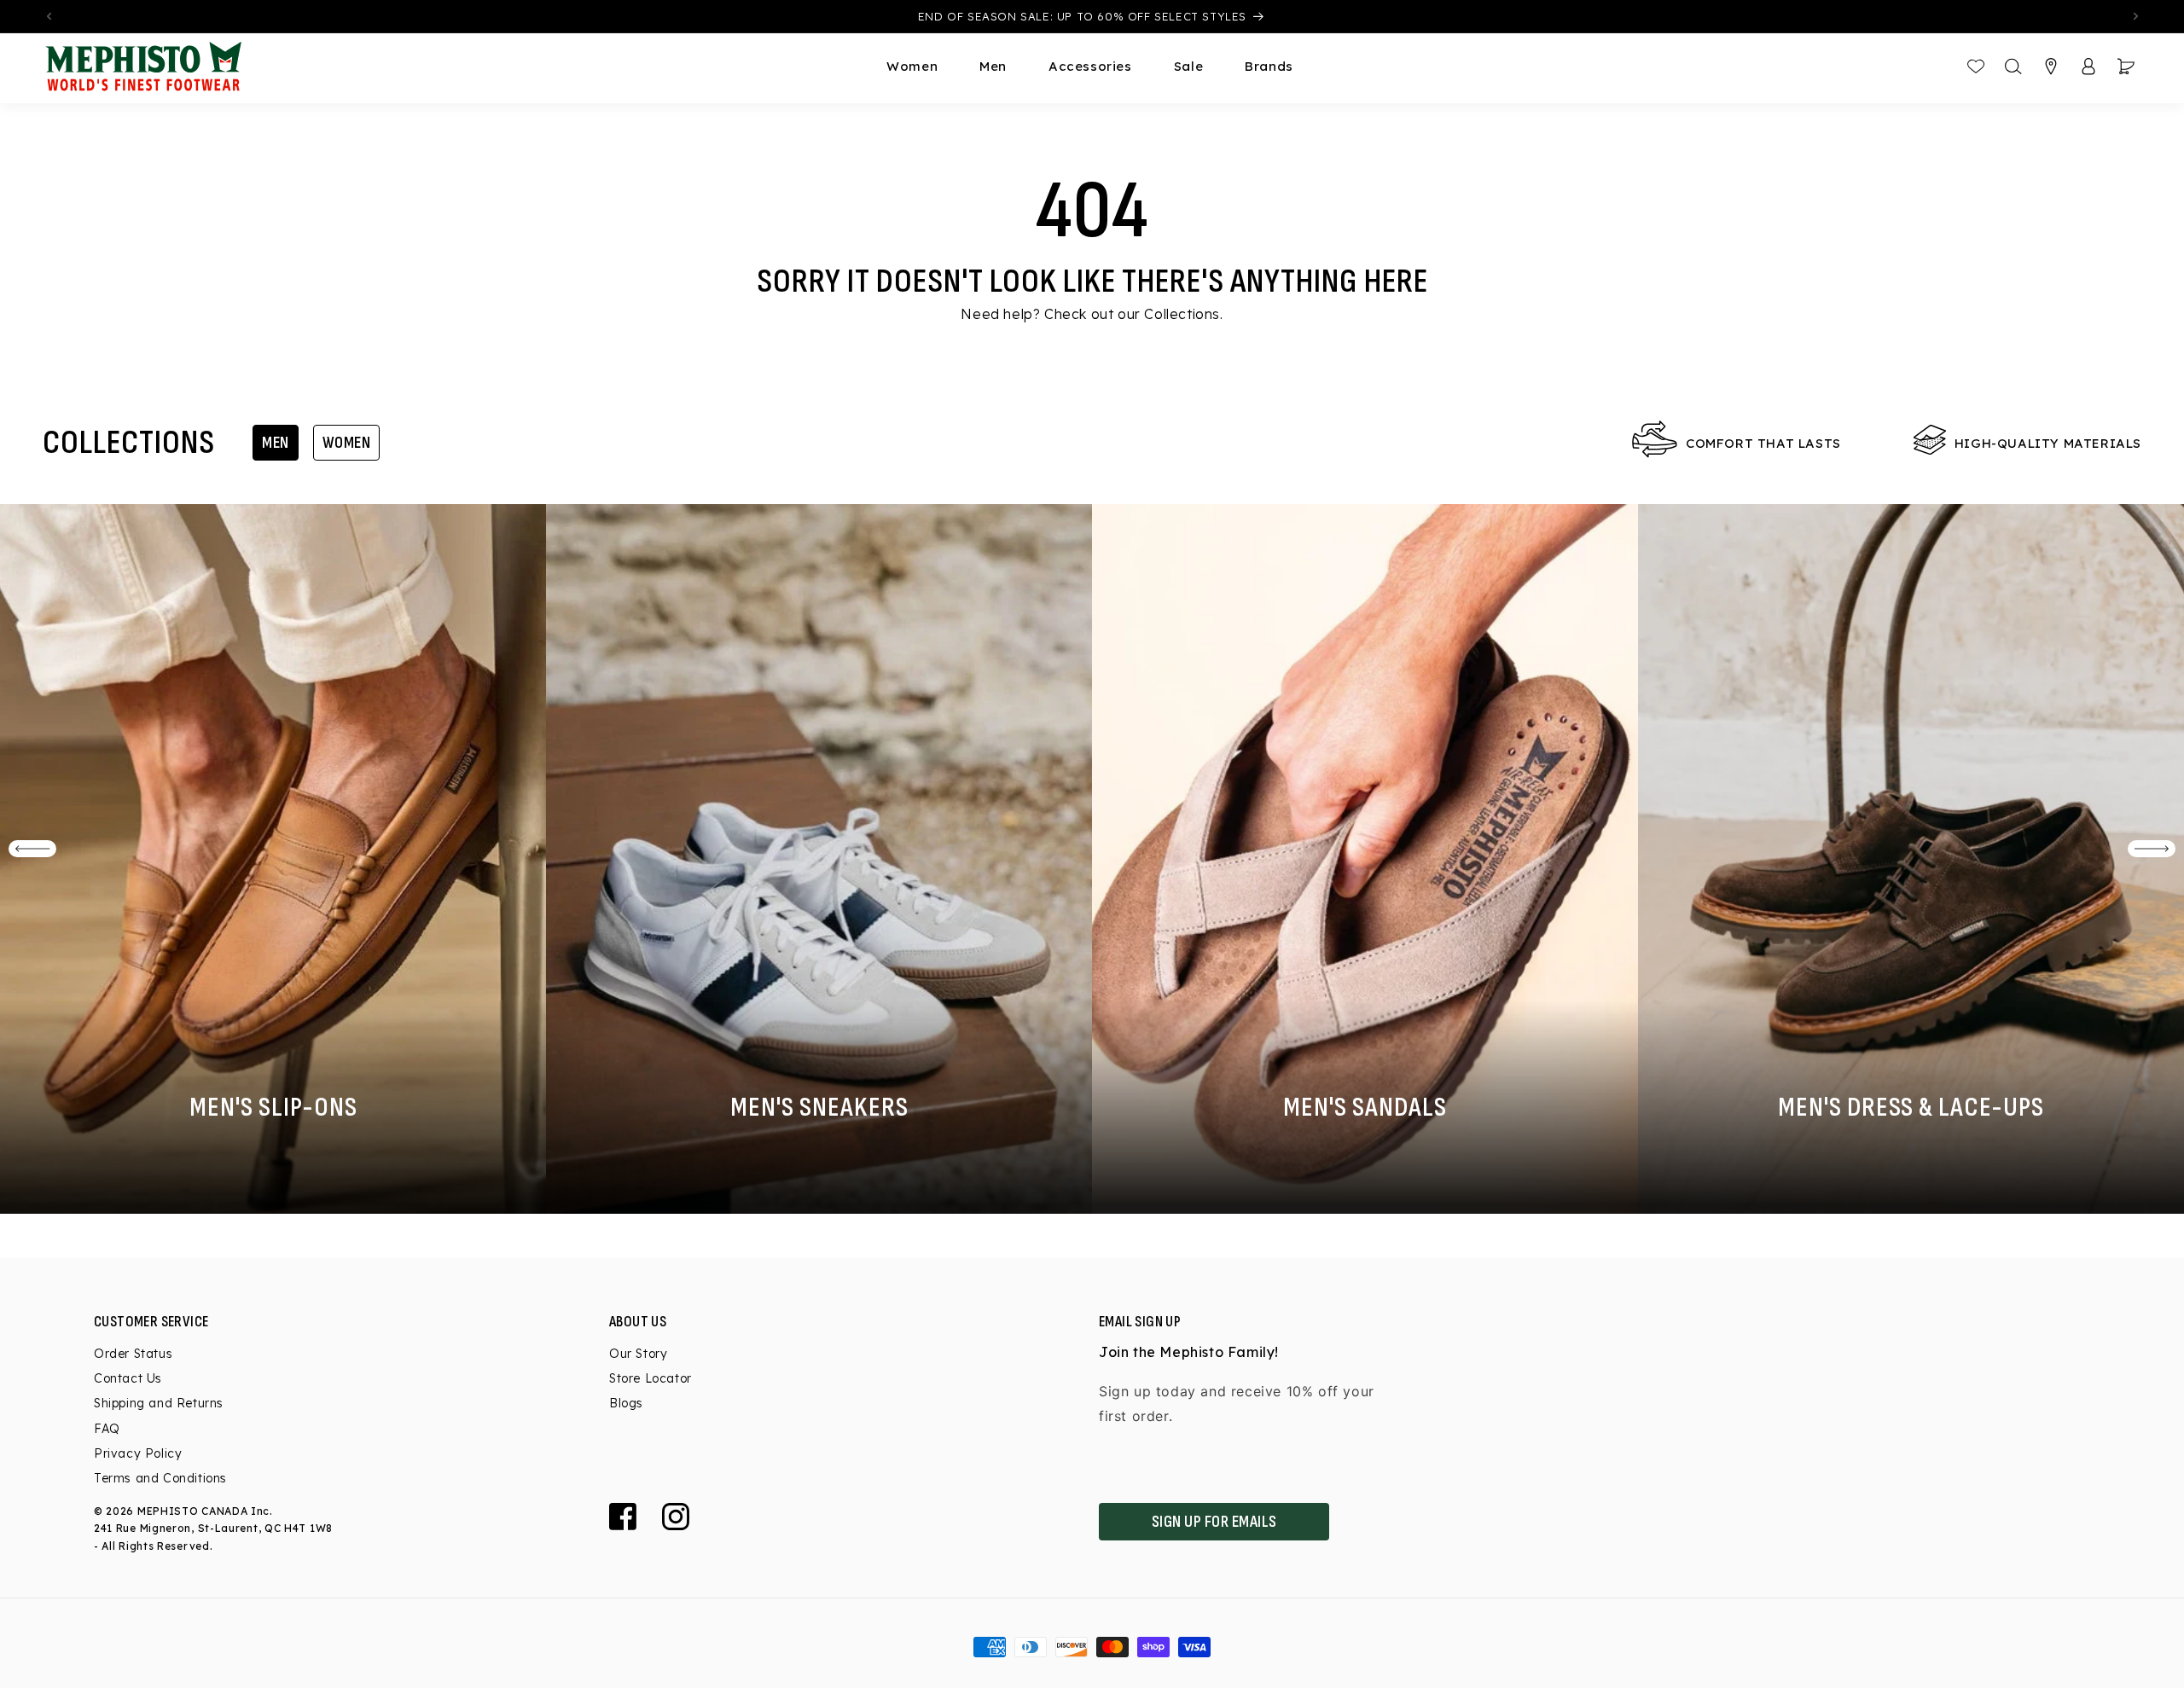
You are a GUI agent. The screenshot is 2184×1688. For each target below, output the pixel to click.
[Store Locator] (2051, 67)
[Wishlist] (1976, 67)
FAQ (107, 1429)
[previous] (32, 849)
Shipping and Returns (159, 1403)
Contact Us (128, 1378)
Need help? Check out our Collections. (1092, 314)
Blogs (626, 1403)
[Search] (2013, 67)
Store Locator (651, 1378)
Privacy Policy (138, 1453)
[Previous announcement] (49, 16)
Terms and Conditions (160, 1478)
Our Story (638, 1354)
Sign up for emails (1214, 1522)
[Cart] (2126, 67)
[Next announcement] (2135, 16)
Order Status (133, 1354)
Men (276, 443)
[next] (2152, 849)
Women (347, 443)
